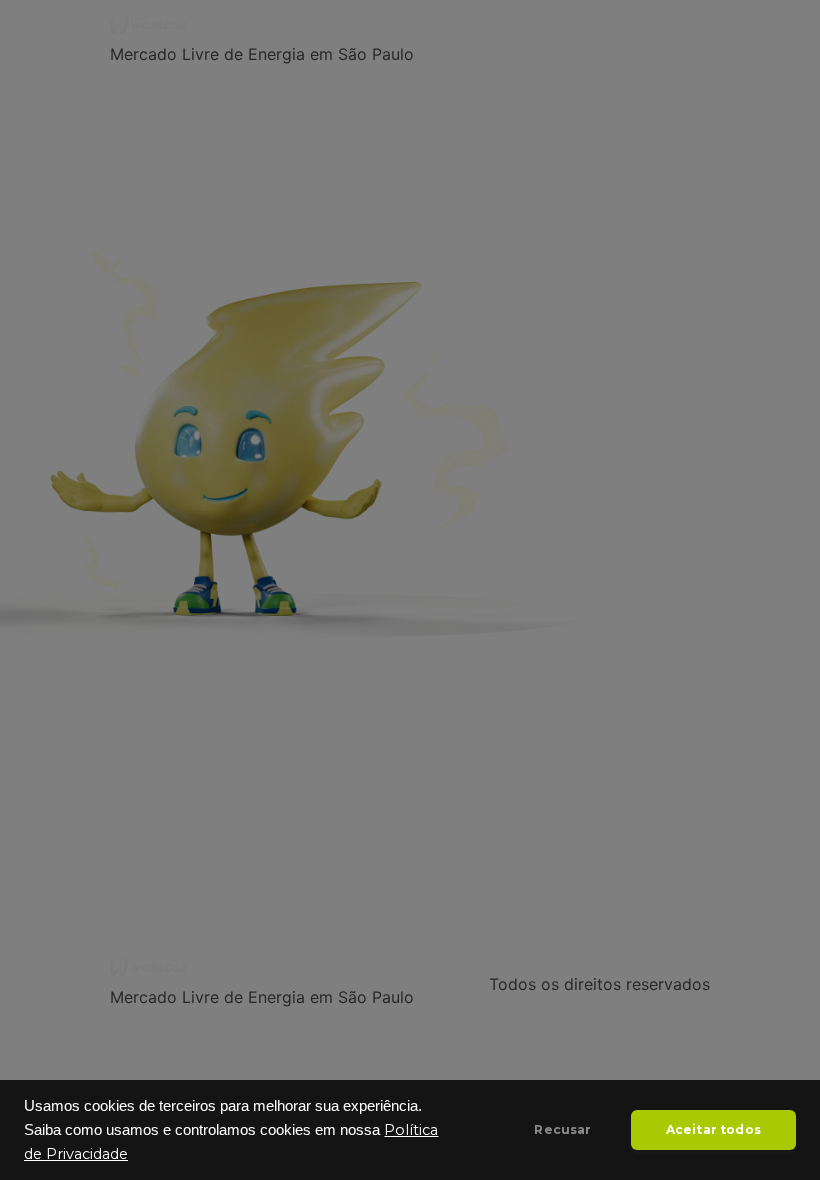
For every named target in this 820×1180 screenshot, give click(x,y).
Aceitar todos (713, 1129)
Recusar (562, 1129)
